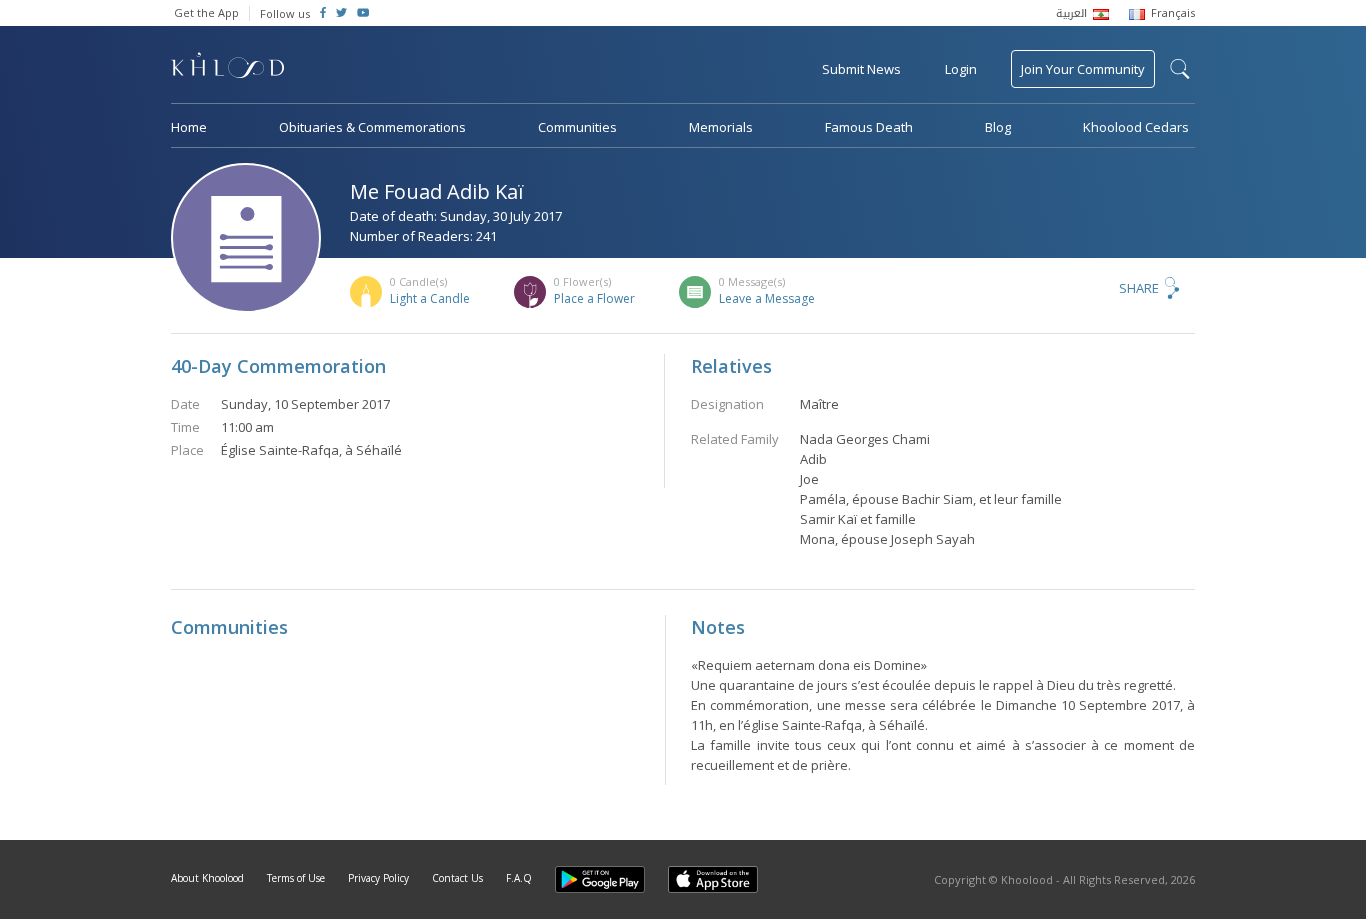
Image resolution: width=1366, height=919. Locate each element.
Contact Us (457, 878)
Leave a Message (767, 298)
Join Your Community (1083, 69)
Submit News (861, 69)
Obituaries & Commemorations (372, 127)
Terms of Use (296, 878)
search (1180, 69)
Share (1139, 288)
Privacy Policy (378, 878)
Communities (577, 127)
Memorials (721, 127)
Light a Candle (430, 298)
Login (961, 69)
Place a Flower (594, 298)
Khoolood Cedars (1136, 127)
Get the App (206, 12)
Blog (998, 127)
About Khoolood (207, 878)
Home (189, 127)
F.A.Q (519, 878)
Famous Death (869, 127)
